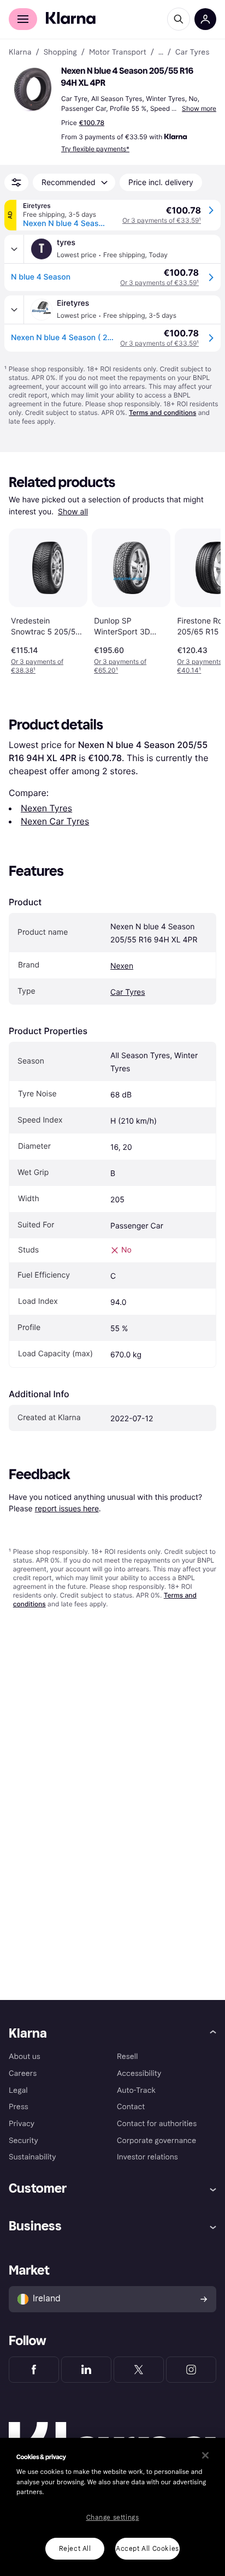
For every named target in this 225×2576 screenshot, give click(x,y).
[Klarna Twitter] (139, 2370)
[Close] (205, 2455)
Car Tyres (128, 992)
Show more (199, 108)
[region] (112, 2507)
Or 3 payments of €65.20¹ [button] (120, 666)
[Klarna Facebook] (34, 2370)
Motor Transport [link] (118, 52)
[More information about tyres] (14, 249)
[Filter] (16, 182)
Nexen (122, 966)
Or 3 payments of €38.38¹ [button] (37, 666)
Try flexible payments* (95, 149)
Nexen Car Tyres (55, 821)
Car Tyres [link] (192, 52)
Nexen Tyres (46, 808)
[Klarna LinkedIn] (86, 2370)
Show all (73, 512)
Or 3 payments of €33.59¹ (162, 220)
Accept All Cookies (147, 2549)
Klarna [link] (20, 52)
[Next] (201, 600)
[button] (33, 90)
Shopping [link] (60, 52)
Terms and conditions (162, 412)
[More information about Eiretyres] (14, 310)
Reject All (75, 2549)
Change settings (113, 2518)
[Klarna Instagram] (191, 2370)
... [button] (161, 52)
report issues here (67, 1508)
